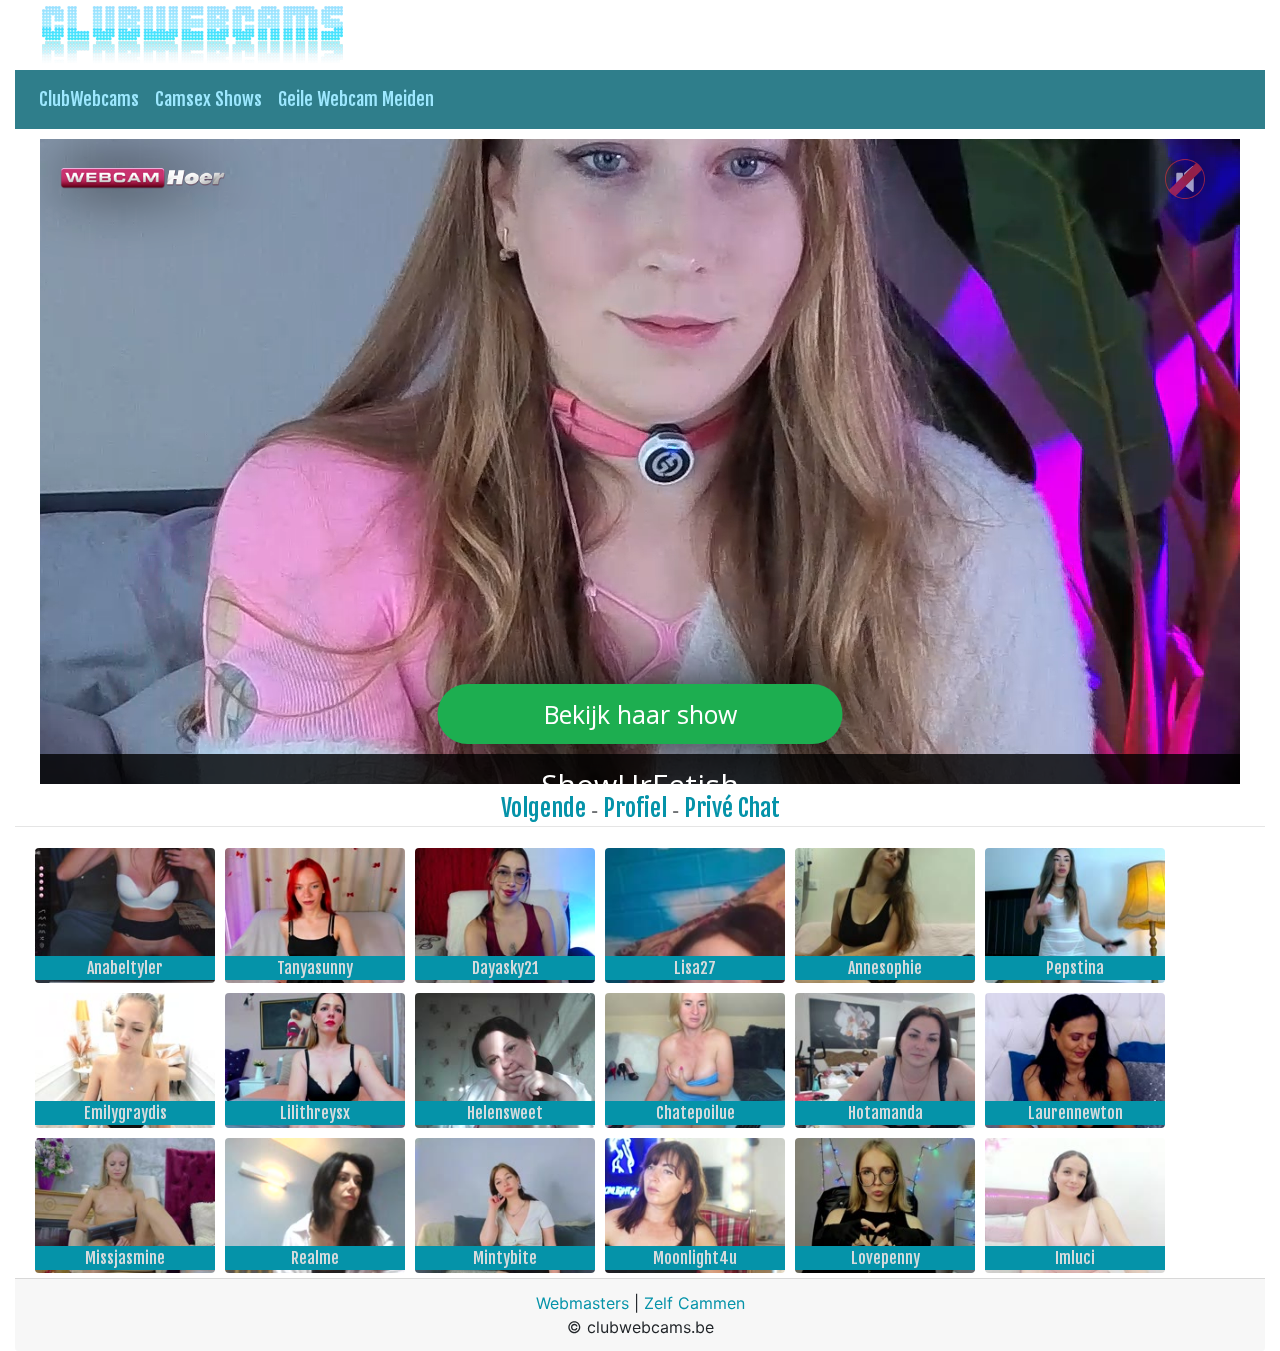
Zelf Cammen (694, 1303)
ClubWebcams (89, 99)
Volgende (543, 808)
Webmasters (582, 1303)
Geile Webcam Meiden (356, 99)
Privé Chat (732, 808)
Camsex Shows (208, 99)
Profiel (635, 808)
